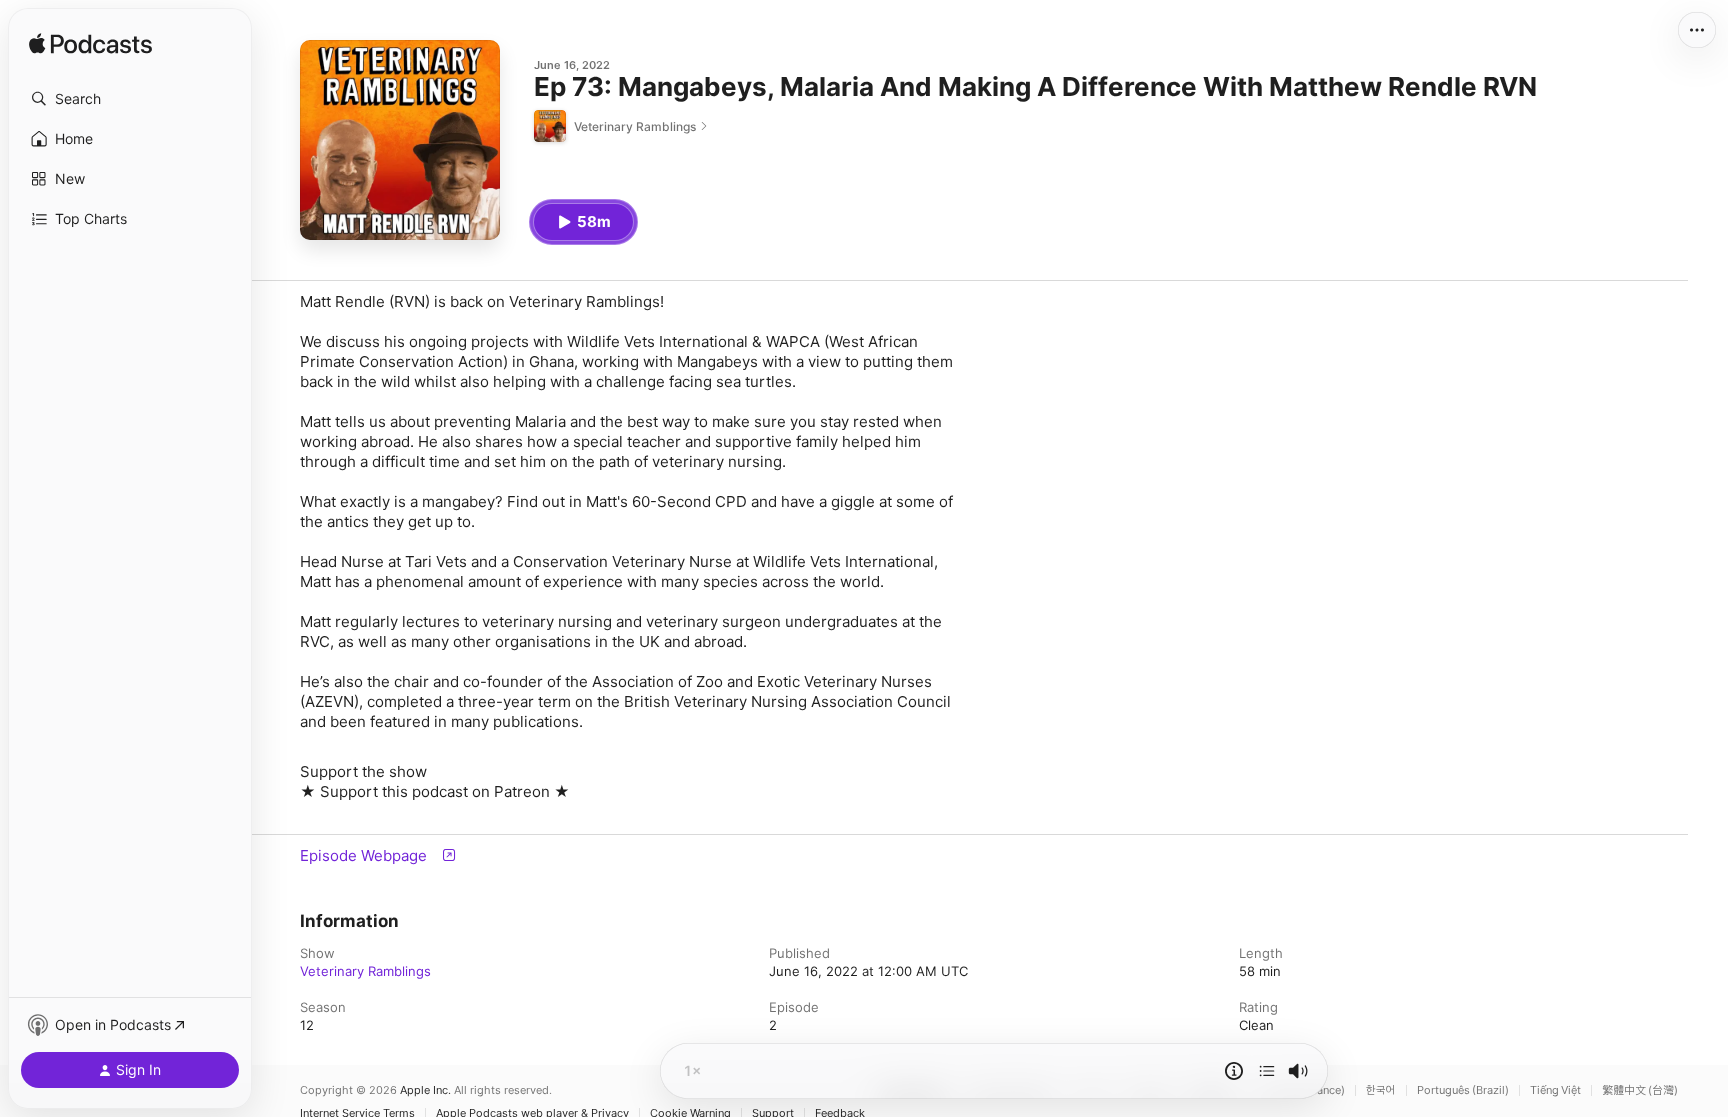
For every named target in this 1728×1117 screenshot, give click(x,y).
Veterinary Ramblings (365, 971)
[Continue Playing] (1267, 1071)
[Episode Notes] (1234, 1071)
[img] (90, 45)
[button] (130, 99)
